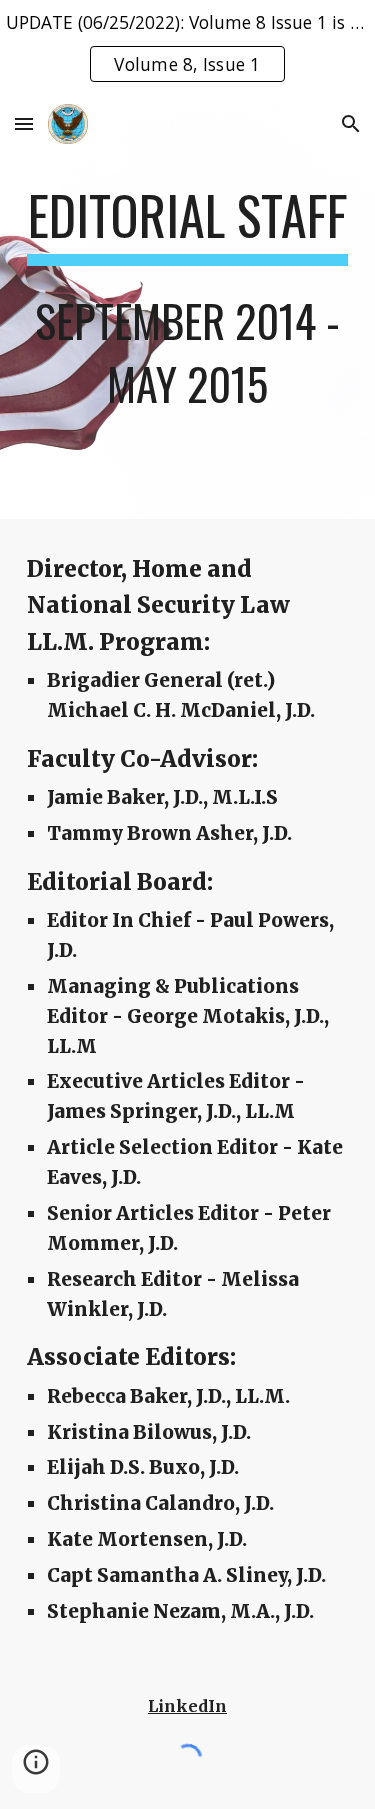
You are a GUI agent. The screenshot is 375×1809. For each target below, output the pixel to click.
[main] (188, 307)
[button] (24, 123)
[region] (187, 48)
